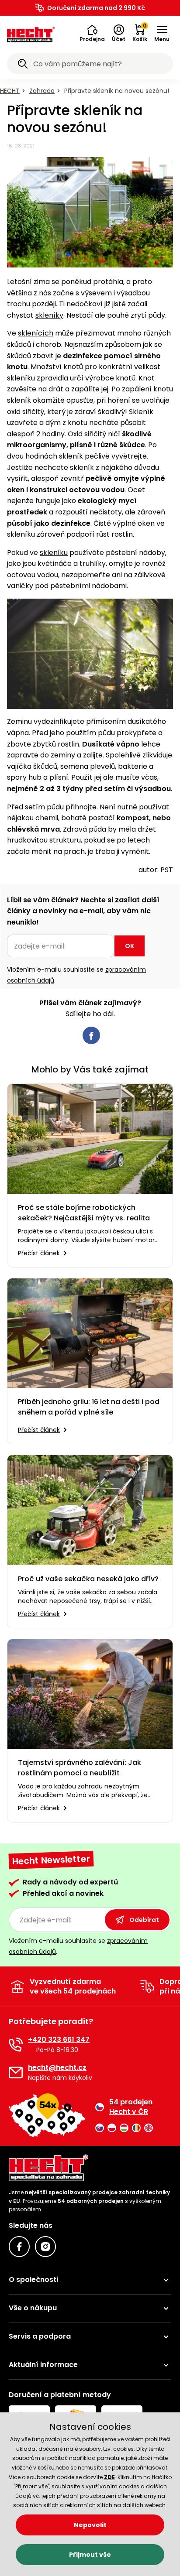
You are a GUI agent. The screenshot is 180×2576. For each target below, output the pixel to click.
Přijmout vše (90, 2555)
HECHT (10, 91)
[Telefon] (16, 2045)
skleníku (54, 553)
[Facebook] (19, 2247)
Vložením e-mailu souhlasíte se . (76, 975)
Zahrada (42, 91)
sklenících (36, 333)
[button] (92, 34)
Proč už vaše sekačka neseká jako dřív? (88, 1579)
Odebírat (144, 1920)
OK (130, 946)
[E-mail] (16, 2072)
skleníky (49, 315)
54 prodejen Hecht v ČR (131, 2107)
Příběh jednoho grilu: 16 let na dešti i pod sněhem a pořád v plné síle (89, 1407)
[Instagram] (45, 2247)
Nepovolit (90, 2525)
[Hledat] (23, 65)
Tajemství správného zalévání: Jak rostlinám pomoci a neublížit (80, 1768)
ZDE (109, 2477)
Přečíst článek (39, 1253)
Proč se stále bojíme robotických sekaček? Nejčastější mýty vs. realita (84, 1213)
